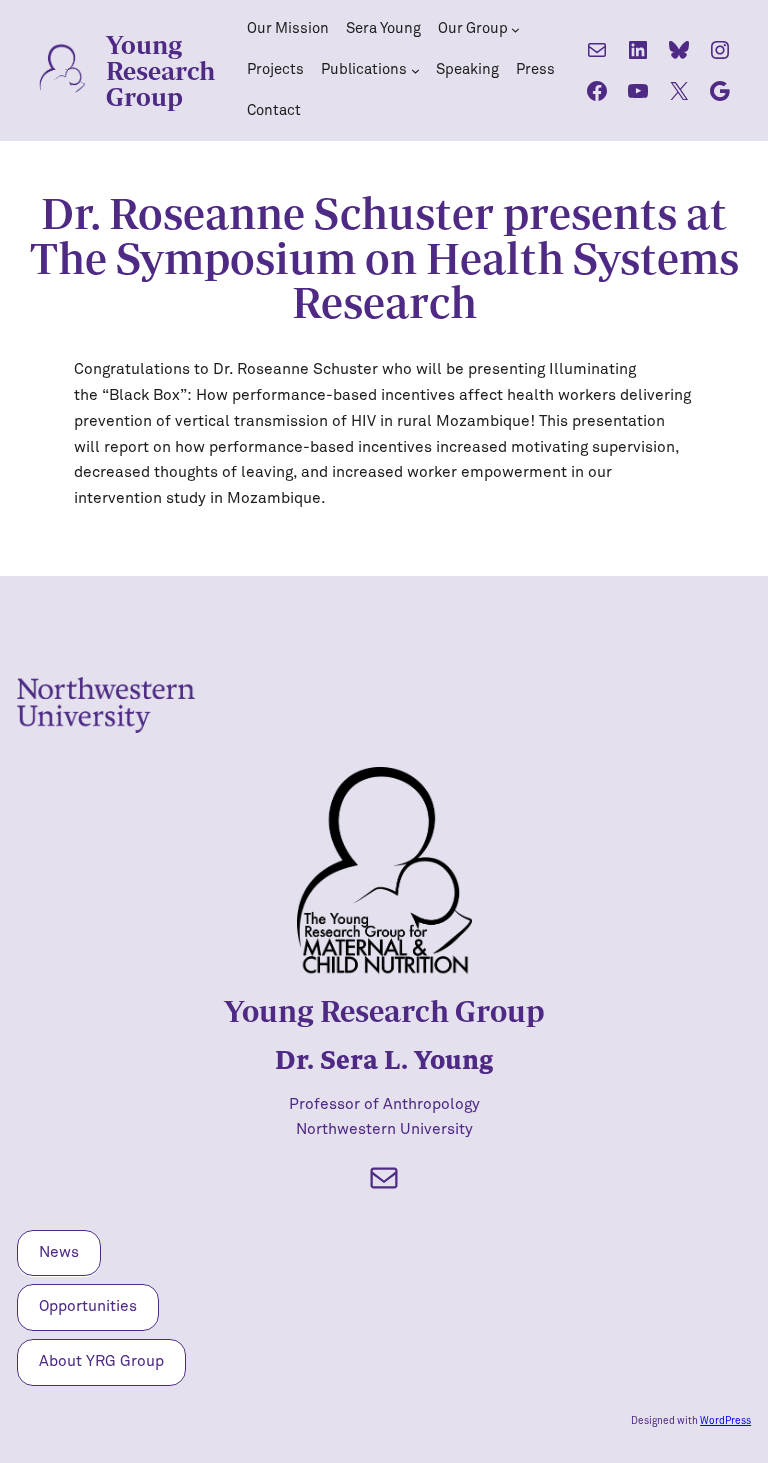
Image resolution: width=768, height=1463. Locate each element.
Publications (364, 69)
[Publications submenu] (415, 70)
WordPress (725, 1421)
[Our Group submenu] (515, 29)
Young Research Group (160, 70)
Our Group (473, 28)
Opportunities (88, 1306)
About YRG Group (101, 1361)
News (59, 1252)
